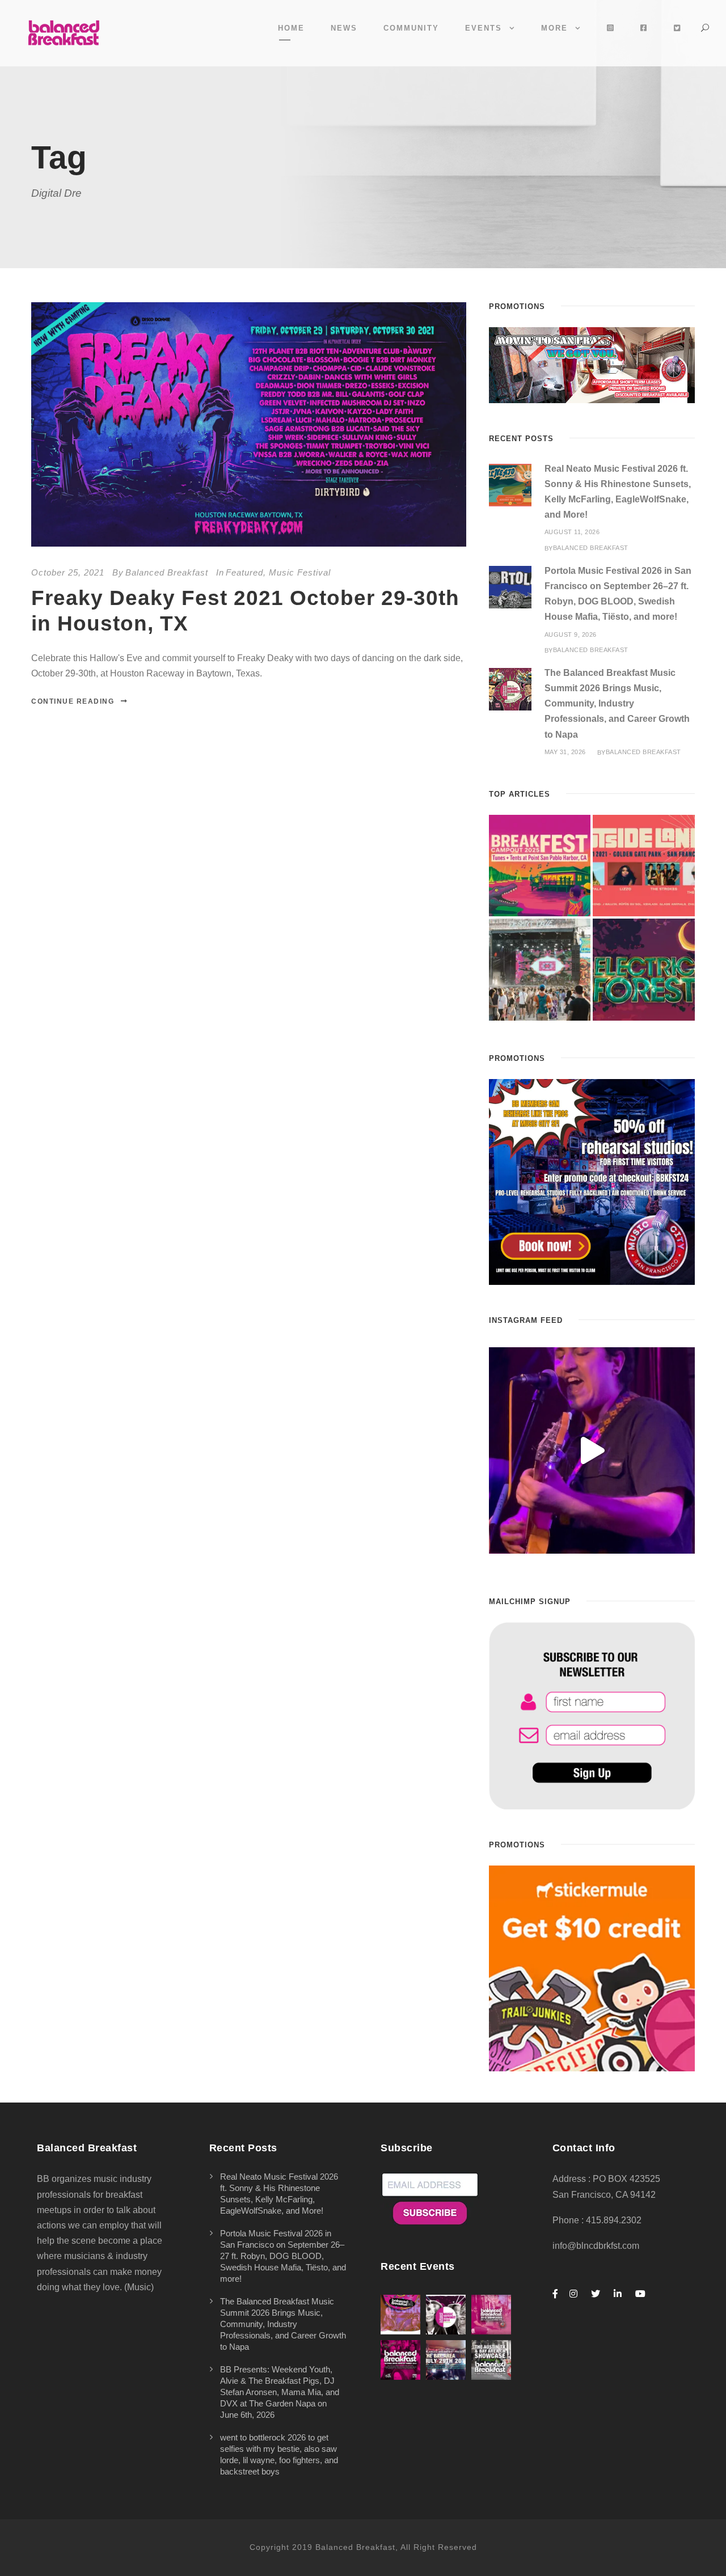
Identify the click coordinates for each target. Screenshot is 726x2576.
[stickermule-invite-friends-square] (592, 1967)
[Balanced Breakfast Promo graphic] (592, 1181)
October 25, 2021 (68, 572)
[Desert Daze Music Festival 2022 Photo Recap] (540, 970)
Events (484, 28)
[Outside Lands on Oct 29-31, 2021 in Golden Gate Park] (644, 866)
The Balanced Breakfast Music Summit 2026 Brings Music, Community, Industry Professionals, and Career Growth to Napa (617, 704)
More (554, 28)
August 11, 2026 (572, 532)
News (344, 28)
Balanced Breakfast (167, 572)
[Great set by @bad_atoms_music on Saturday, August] (592, 1450)
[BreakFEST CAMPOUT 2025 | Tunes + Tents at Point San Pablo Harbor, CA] (540, 866)
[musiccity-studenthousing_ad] (592, 364)
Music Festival (300, 572)
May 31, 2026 (565, 752)
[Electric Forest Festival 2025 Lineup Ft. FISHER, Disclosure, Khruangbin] (644, 970)
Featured (244, 572)
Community (411, 28)
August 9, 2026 (571, 635)
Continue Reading (73, 701)
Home (291, 28)
